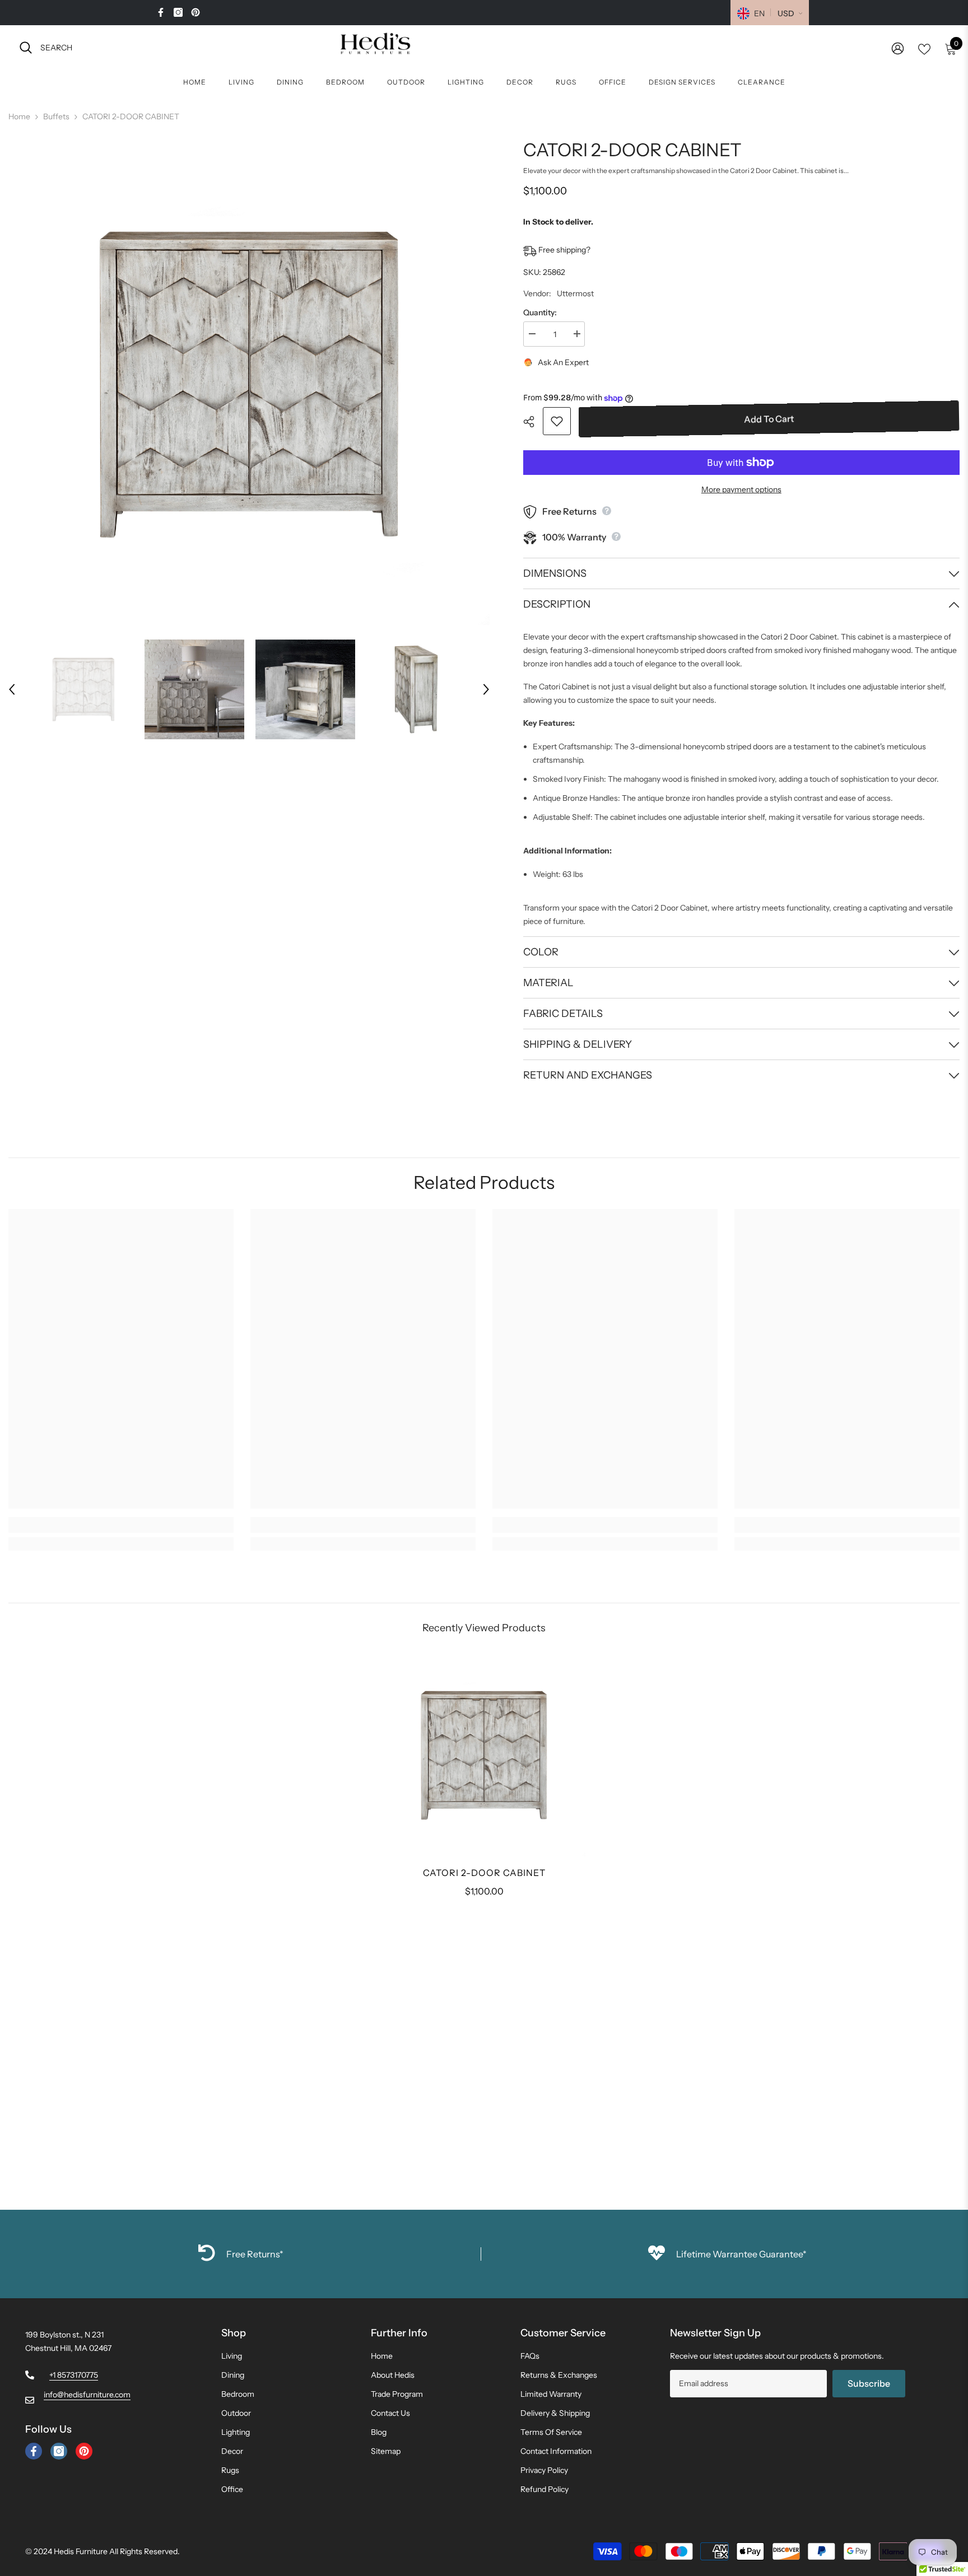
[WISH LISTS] (924, 48)
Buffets (56, 116)
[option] (249, 385)
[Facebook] (161, 12)
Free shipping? (564, 250)
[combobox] (153, 47)
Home (19, 116)
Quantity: (540, 312)
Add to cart (769, 420)
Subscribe (869, 2383)
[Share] (533, 422)
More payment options (741, 489)
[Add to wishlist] (557, 421)
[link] (121, 1525)
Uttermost (575, 293)
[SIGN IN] (898, 48)
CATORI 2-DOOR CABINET (484, 1873)
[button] (12, 689)
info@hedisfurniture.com (87, 2395)
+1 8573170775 (74, 2375)
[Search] (143, 47)
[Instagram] (178, 12)
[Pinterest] (196, 12)
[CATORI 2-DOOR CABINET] (484, 1756)
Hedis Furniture (81, 2551)
